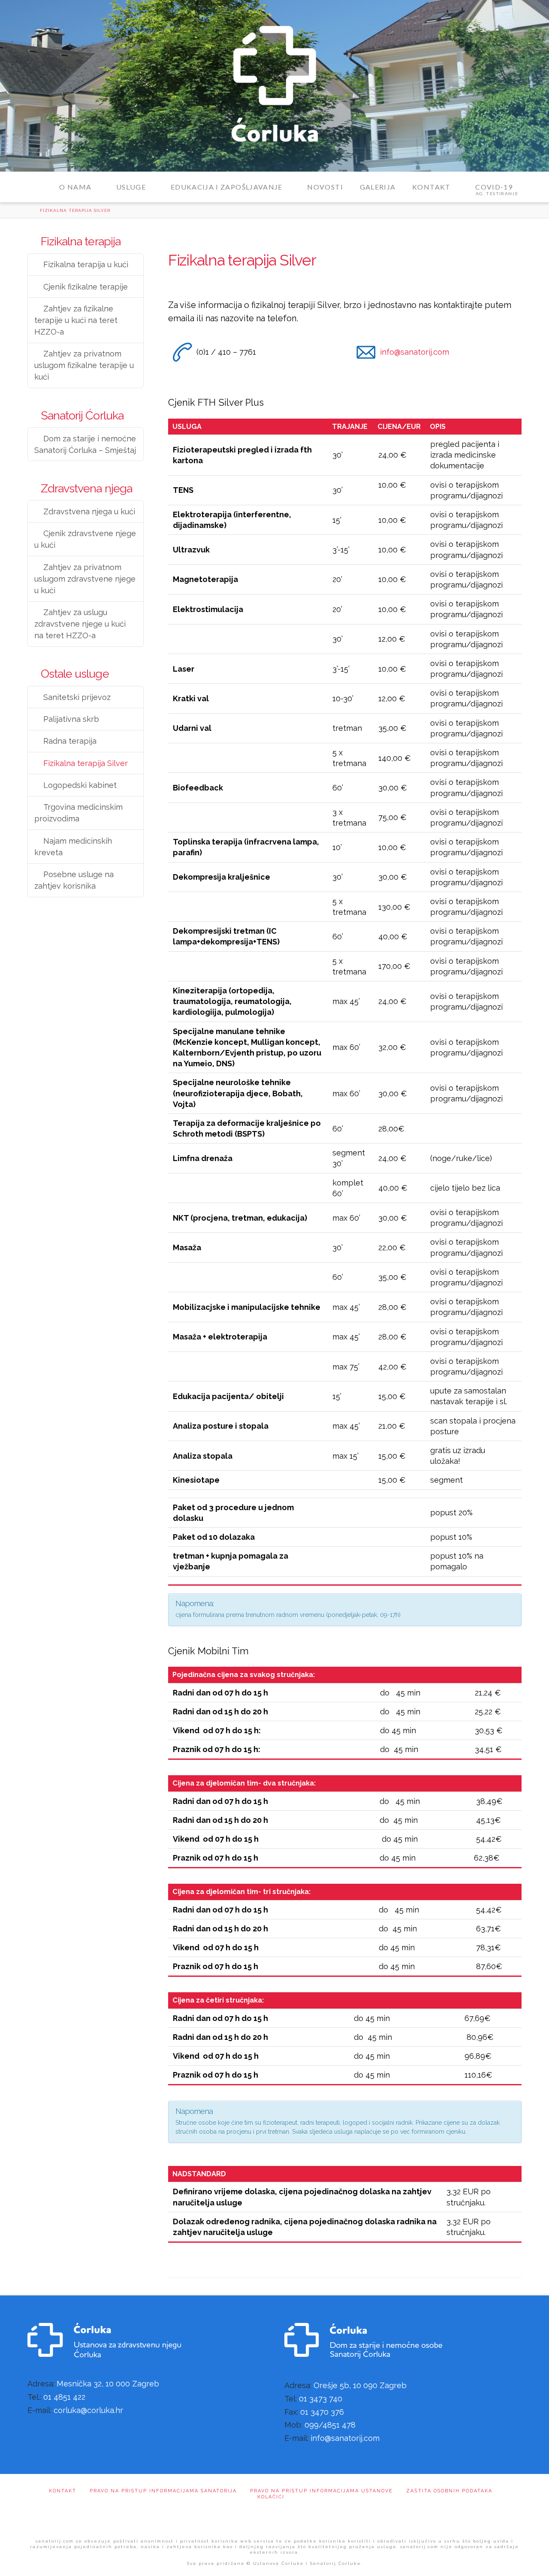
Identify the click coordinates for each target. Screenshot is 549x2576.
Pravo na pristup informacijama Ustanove (321, 2491)
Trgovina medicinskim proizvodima (78, 813)
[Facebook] (274, 2518)
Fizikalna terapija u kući (86, 264)
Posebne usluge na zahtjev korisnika (74, 880)
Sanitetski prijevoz (77, 697)
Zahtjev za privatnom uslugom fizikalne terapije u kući (84, 365)
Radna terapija (70, 741)
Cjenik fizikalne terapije (86, 287)
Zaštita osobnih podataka (449, 2491)
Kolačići (271, 2497)
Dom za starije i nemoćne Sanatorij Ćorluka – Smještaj (85, 444)
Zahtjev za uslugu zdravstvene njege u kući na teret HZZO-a (80, 624)
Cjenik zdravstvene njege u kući (85, 539)
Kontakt (63, 2491)
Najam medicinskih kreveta (73, 847)
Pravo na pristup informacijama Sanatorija (163, 2491)
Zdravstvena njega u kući (89, 511)
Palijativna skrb (71, 719)
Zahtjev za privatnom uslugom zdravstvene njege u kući (85, 579)
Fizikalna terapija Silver (86, 763)
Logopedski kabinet (80, 785)
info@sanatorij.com (415, 352)
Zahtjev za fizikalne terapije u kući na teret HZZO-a (76, 320)
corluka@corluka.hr (88, 2410)
